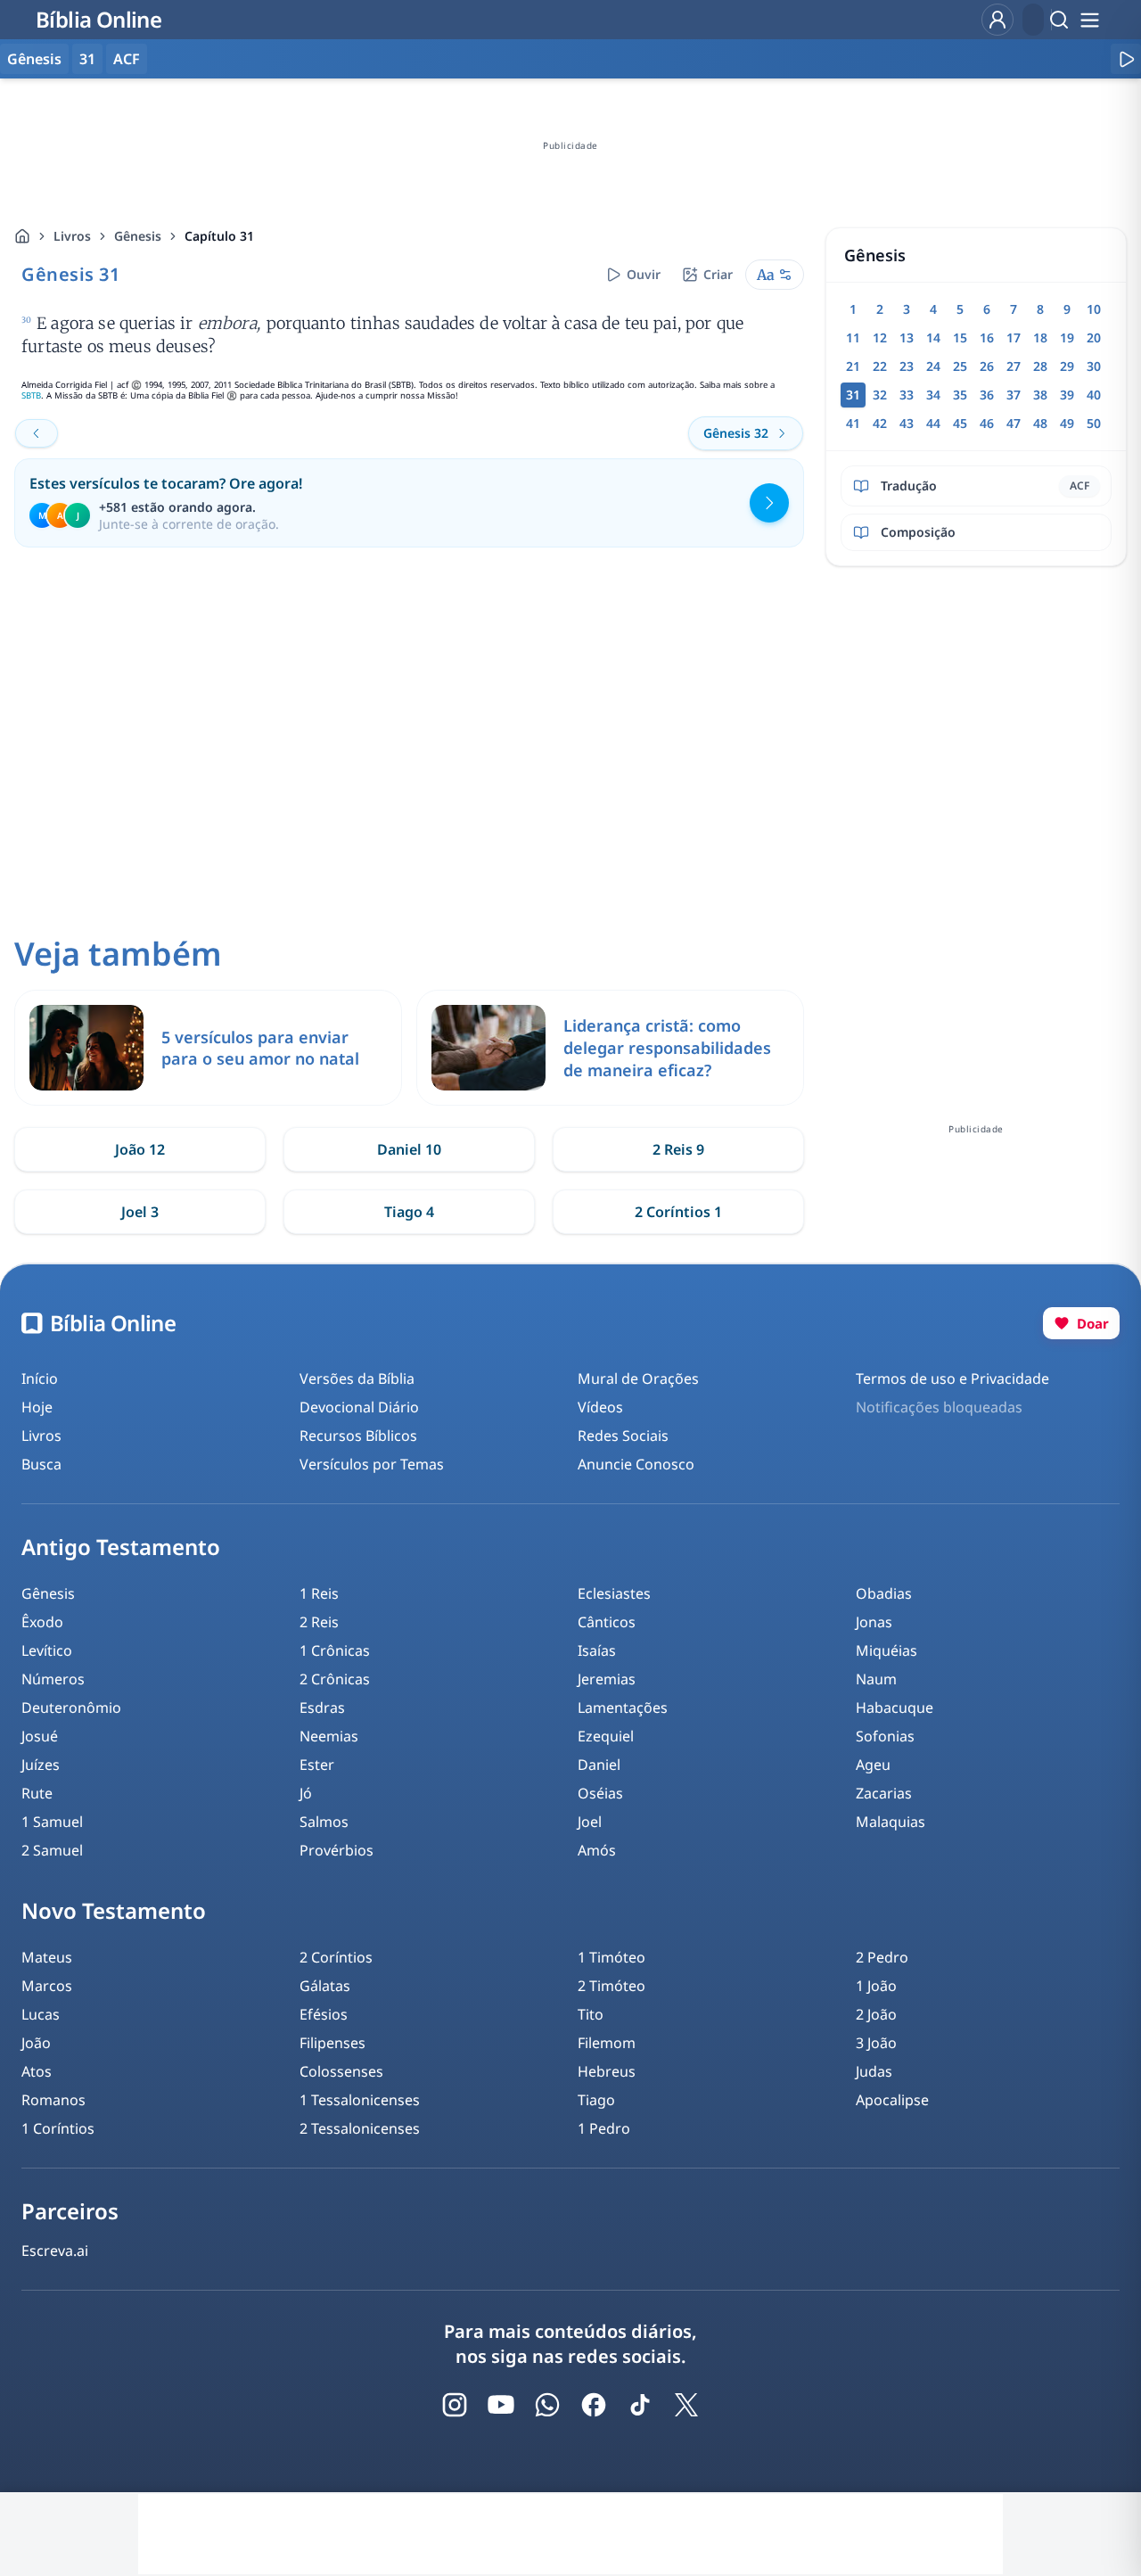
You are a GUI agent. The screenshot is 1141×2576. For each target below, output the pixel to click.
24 (933, 366)
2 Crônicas (335, 1679)
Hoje (37, 1407)
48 (1040, 423)
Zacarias (884, 1793)
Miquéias (887, 1650)
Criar (718, 274)
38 (1040, 395)
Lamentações (623, 1708)
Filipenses (332, 2043)
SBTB (31, 395)
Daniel (599, 1765)
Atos (37, 2071)
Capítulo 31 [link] (219, 236)
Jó (306, 1793)
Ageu (873, 1765)
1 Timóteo (612, 1957)
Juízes (41, 1765)
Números (53, 1679)
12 (880, 337)
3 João (876, 2043)
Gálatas (325, 1986)
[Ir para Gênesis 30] (37, 433)
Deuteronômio (71, 1708)
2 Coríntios (336, 1957)
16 (987, 337)
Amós (597, 1850)
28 (1040, 366)
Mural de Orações (638, 1379)
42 (880, 423)
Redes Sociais (623, 1436)
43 (907, 423)
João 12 (140, 1149)
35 (960, 395)
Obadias (884, 1593)
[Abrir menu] (1089, 20)
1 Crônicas (335, 1650)
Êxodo (42, 1622)
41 (853, 423)
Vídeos (600, 1407)
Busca (41, 1464)
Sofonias (885, 1736)
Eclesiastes (614, 1593)
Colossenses (341, 2071)
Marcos (47, 1986)
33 (907, 395)
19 (1067, 337)
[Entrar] (997, 20)
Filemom (607, 2043)
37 (1014, 395)
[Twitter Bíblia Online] (686, 2405)
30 (1094, 366)
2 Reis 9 (678, 1149)
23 (907, 366)
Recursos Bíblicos (358, 1436)
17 (1014, 337)
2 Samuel (52, 1850)
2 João (876, 2014)
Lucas (41, 2014)
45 (960, 423)
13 (907, 337)
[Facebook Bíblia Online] (594, 2405)
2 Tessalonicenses (360, 2128)
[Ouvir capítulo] (1126, 59)
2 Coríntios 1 (678, 1212)
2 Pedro (882, 1957)
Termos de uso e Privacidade (952, 1379)
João (36, 2043)
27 (1014, 366)
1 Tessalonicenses (360, 2100)
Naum (876, 1679)
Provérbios (337, 1850)
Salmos (324, 1822)
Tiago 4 (409, 1212)
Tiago (596, 2100)
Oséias (600, 1793)
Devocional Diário (359, 1407)
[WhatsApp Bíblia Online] (547, 2405)
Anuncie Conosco (636, 1464)
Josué (40, 1736)
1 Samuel (52, 1822)
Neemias (329, 1736)
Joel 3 (140, 1212)
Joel (590, 1822)
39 (1067, 395)
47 (1014, 423)
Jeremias (607, 1679)
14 (933, 337)
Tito (591, 2014)
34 (933, 395)
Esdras (322, 1708)
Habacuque (895, 1708)
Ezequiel (606, 1736)
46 (987, 423)
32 (880, 395)
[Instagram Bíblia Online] (455, 2405)
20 (1094, 337)
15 (960, 337)
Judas (874, 2071)
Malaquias (891, 1822)
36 (987, 395)
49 (1067, 423)
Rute (37, 1793)
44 (933, 423)
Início (40, 1379)
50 (1094, 423)
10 (1094, 309)
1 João (876, 1986)
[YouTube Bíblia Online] (501, 2405)
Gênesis (138, 236)
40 (1094, 395)
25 (960, 366)
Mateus (47, 1957)
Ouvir (644, 274)
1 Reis (319, 1593)
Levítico (47, 1650)
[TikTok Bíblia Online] (640, 2405)
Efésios (324, 2014)
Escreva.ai (55, 2251)
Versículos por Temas (372, 1464)
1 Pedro (604, 2128)
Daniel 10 (409, 1149)
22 (880, 366)
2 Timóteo (612, 1986)
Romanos (53, 2100)
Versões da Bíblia (357, 1379)
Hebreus (607, 2071)
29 (1067, 366)
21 (853, 366)
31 (87, 59)
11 (853, 337)
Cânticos (607, 1622)
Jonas (874, 1622)
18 (1040, 337)
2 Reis (319, 1622)
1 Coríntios (58, 2128)
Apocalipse (892, 2100)
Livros (72, 236)
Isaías (597, 1650)
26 (987, 366)
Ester (317, 1765)
